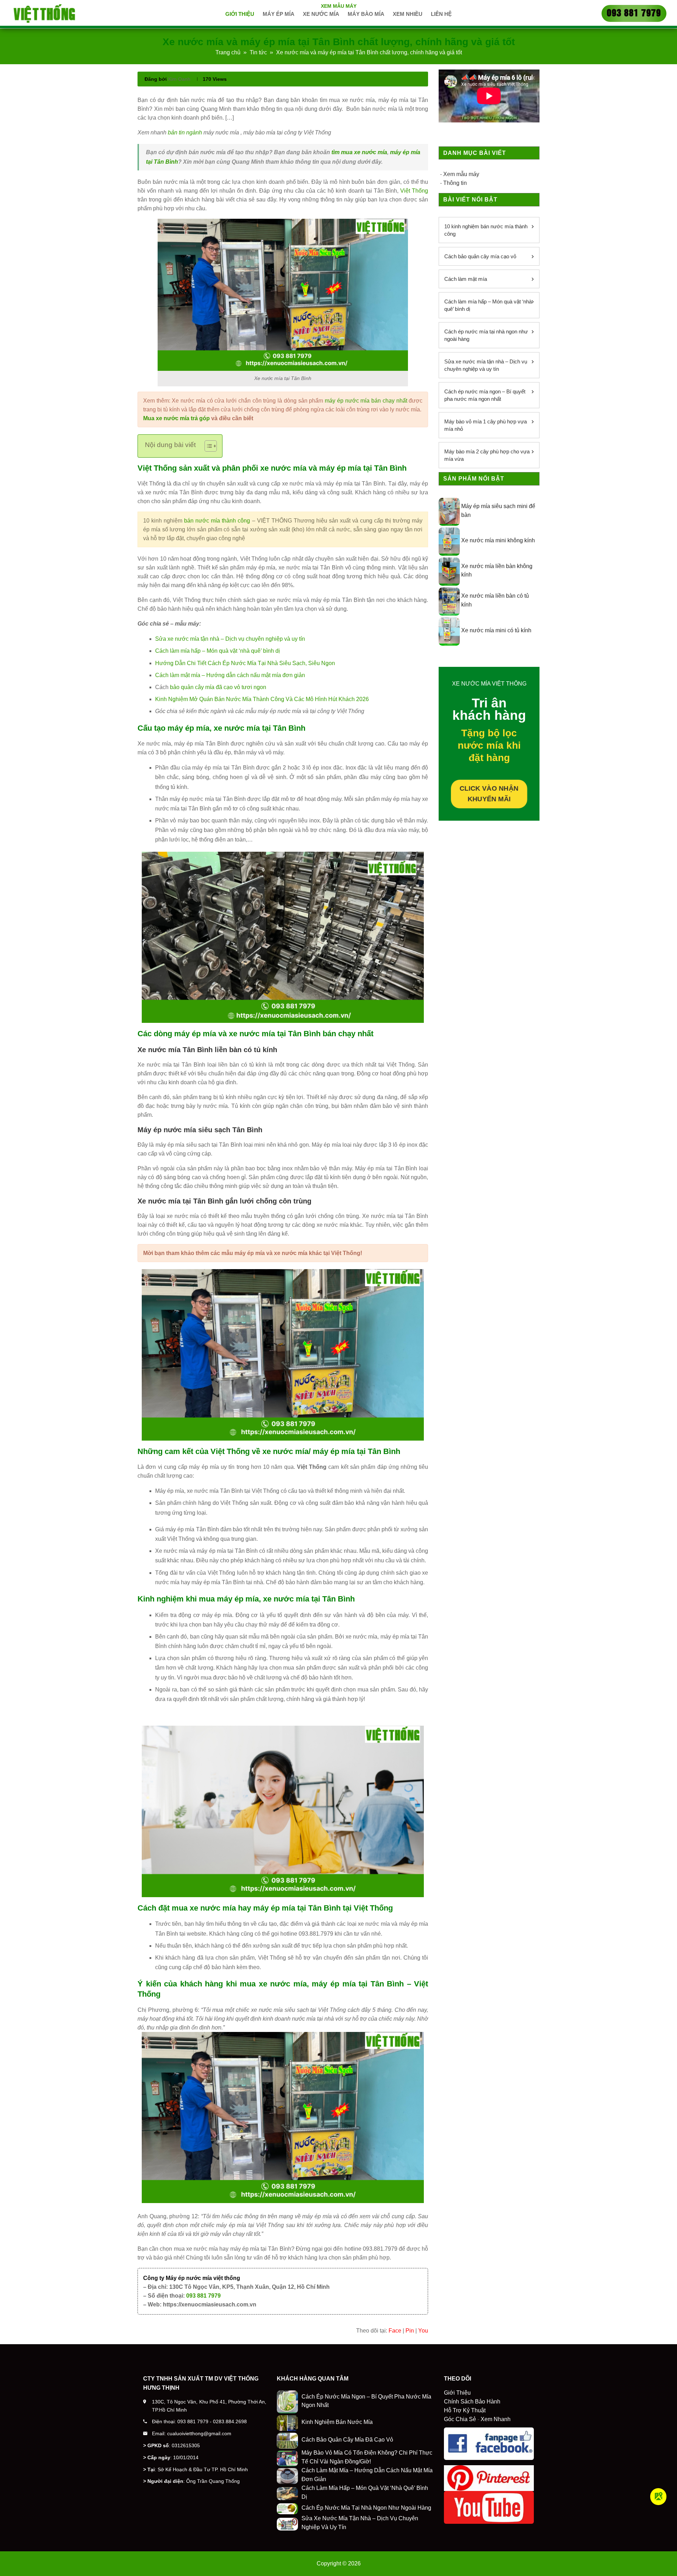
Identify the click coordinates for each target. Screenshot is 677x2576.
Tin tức (258, 52)
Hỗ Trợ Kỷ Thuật (465, 2410)
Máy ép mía (279, 14)
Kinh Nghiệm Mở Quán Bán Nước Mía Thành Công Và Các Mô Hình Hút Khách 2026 (262, 699)
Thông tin (455, 183)
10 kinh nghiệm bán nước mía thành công (486, 230)
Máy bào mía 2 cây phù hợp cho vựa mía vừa (487, 455)
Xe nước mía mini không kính (498, 540)
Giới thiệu (240, 14)
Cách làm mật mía (466, 279)
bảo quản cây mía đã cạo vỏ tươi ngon (218, 687)
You (423, 2331)
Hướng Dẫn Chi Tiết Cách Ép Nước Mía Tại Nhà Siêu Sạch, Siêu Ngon (245, 663)
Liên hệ (441, 14)
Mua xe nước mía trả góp (176, 418)
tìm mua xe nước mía (359, 152)
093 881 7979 (203, 2296)
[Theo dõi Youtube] (658, 2497)
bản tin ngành (185, 132)
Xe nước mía (321, 14)
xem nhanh (496, 2419)
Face (395, 2331)
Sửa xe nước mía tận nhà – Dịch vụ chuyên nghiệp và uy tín (230, 639)
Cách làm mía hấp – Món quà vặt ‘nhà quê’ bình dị (218, 651)
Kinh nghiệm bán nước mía (337, 2422)
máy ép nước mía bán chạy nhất (366, 401)
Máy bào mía (366, 14)
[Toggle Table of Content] (207, 446)
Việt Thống (414, 191)
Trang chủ (228, 52)
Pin (410, 2331)
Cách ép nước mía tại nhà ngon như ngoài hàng (486, 335)
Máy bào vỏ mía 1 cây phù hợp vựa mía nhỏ (486, 425)
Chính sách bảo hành (472, 2402)
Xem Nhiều (408, 14)
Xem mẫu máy (339, 6)
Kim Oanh (179, 79)
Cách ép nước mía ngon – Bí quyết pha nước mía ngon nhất (485, 395)
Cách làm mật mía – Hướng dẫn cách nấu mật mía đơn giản (230, 675)
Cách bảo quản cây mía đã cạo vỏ (347, 2440)
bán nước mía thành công (217, 521)
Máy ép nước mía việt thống (203, 2278)
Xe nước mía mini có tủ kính (496, 630)
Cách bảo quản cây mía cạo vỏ (480, 256)
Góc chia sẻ (460, 2419)
